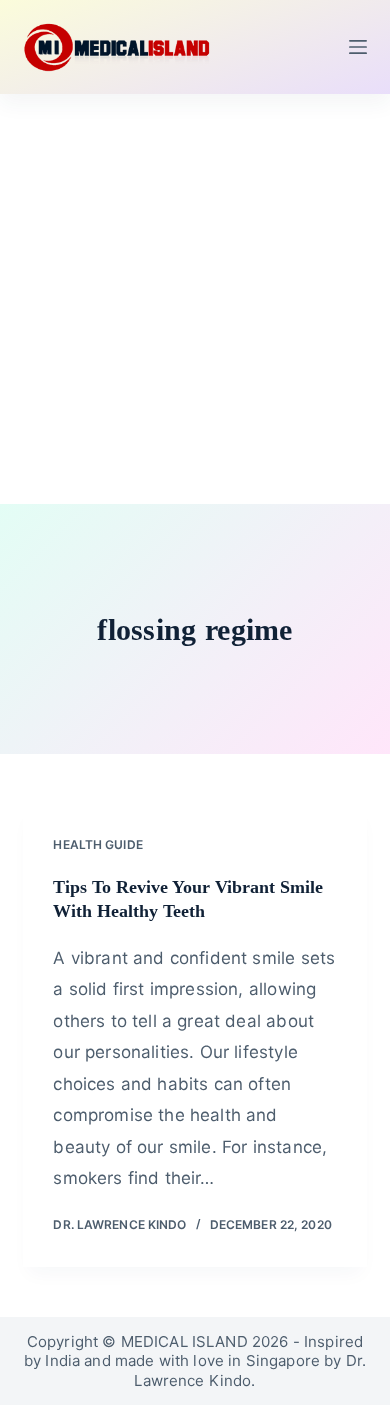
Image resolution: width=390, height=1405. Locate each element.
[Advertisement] (195, 299)
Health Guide (97, 844)
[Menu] (358, 47)
